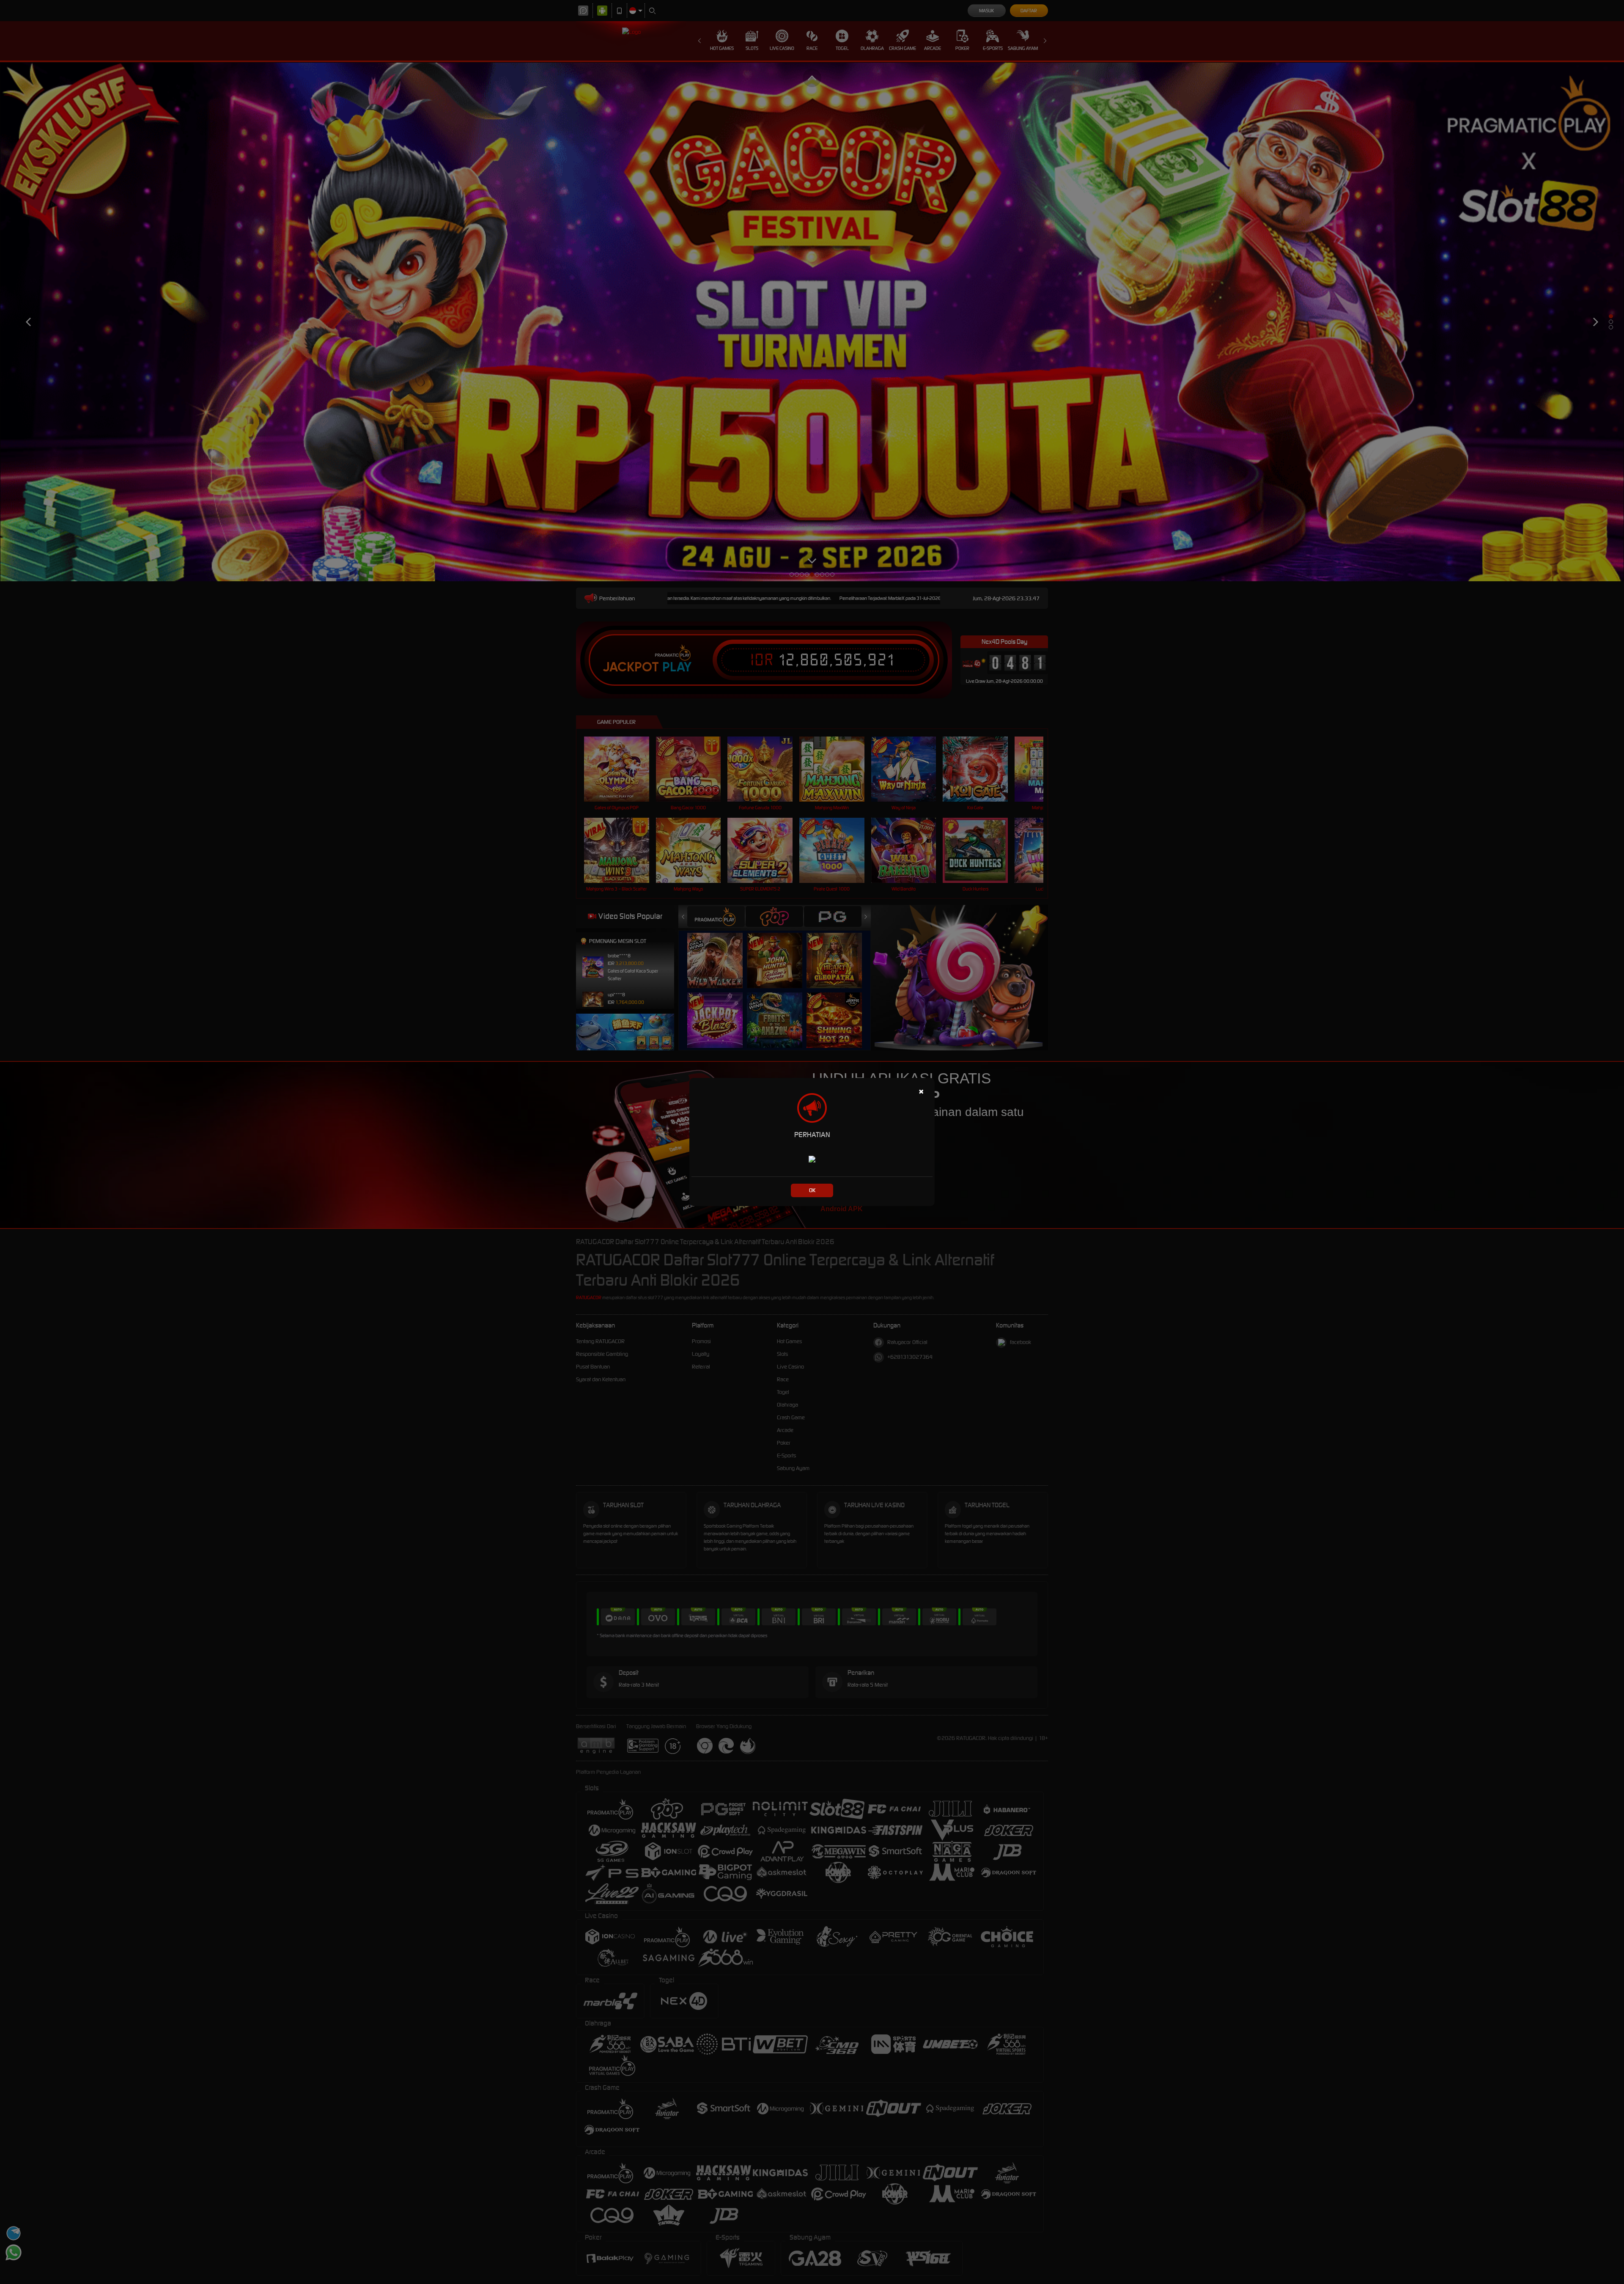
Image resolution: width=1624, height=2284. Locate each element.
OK (812, 1190)
